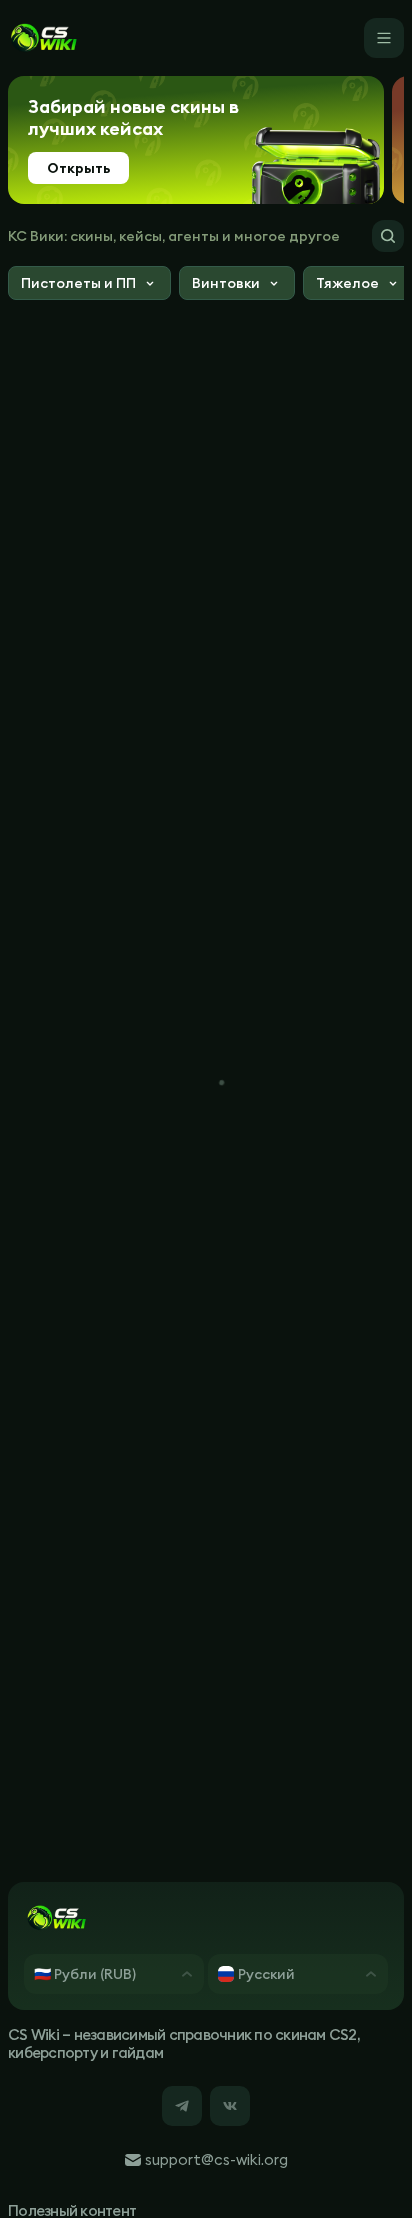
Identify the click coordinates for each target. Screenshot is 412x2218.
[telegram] (182, 2106)
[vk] (230, 2106)
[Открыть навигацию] (384, 38)
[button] (89, 285)
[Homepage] (43, 38)
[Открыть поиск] (388, 236)
